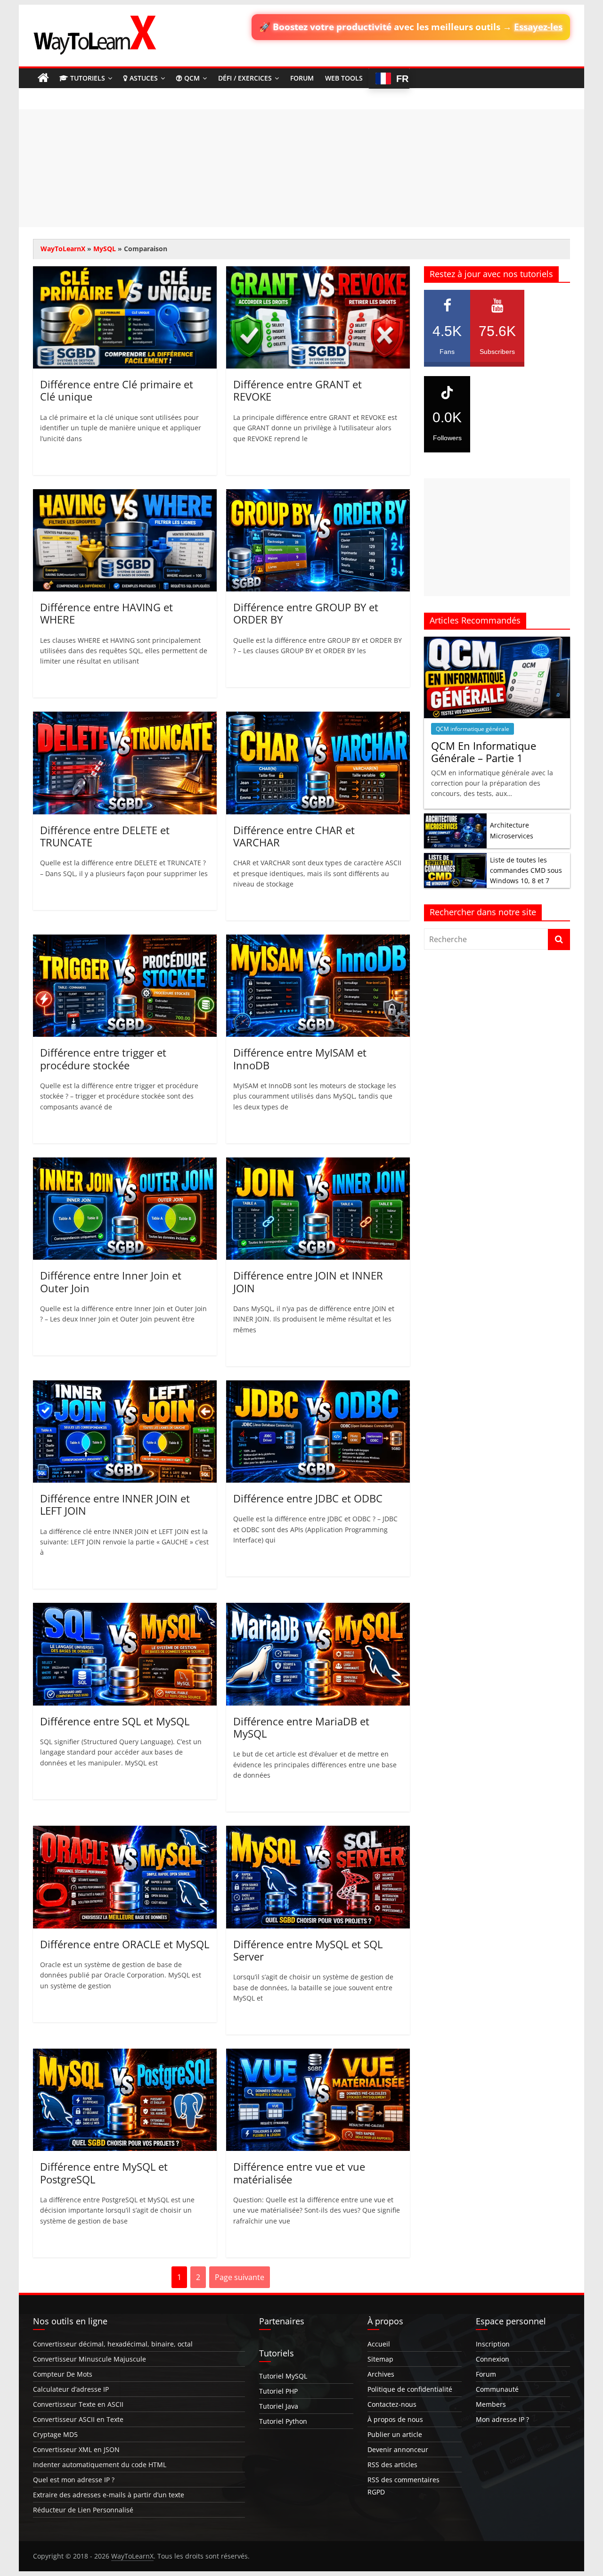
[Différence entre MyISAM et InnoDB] (318, 940)
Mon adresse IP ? (502, 2419)
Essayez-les (538, 27)
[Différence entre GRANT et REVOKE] (318, 272)
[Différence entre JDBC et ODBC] (318, 1386)
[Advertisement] (301, 168)
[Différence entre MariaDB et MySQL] (318, 1608)
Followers (447, 426)
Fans (447, 339)
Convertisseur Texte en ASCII (78, 2404)
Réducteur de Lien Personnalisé (83, 2510)
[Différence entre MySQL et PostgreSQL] (125, 2054)
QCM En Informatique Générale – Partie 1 (484, 752)
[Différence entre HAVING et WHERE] (125, 495)
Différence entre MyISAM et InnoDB (300, 1058)
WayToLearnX (63, 249)
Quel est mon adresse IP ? (74, 2480)
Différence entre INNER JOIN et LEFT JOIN (115, 1504)
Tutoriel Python (283, 2421)
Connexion (493, 2359)
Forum (302, 78)
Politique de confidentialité (410, 2389)
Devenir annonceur (398, 2449)
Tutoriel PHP (278, 2391)
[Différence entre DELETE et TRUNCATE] (125, 717)
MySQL (105, 249)
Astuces (144, 78)
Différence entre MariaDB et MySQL (301, 1727)
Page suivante (240, 2277)
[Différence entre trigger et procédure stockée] (125, 940)
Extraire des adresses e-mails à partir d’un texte (109, 2495)
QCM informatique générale (473, 729)
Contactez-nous (392, 2404)
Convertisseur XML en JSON (76, 2449)
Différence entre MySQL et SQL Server (308, 1950)
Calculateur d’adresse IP (71, 2389)
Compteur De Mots (63, 2374)
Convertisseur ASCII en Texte (78, 2419)
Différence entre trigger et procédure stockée (103, 1058)
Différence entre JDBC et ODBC (308, 1498)
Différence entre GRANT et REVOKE (297, 390)
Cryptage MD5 (55, 2434)
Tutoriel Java (279, 2406)
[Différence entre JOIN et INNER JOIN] (318, 1163)
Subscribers (497, 339)
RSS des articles (392, 2465)
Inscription (493, 2344)
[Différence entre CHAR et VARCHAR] (318, 717)
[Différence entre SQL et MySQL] (125, 1608)
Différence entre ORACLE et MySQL (125, 1944)
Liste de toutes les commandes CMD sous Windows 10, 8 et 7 (526, 870)
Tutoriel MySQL (283, 2376)
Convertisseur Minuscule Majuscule (90, 2359)
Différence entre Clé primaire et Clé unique (117, 390)
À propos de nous (395, 2419)
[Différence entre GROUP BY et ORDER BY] (318, 495)
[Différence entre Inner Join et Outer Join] (125, 1163)
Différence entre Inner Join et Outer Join (111, 1281)
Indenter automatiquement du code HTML (100, 2465)
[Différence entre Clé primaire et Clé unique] (125, 272)
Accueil (379, 2344)
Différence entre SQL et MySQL (115, 1721)
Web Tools (344, 78)
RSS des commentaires (403, 2480)
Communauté (497, 2389)
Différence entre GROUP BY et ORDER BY (306, 613)
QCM (192, 78)
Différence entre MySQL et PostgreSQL (104, 2173)
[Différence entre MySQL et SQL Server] (318, 1831)
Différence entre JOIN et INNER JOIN (308, 1281)
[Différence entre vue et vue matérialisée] (318, 2054)
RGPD (376, 2492)
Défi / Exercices (245, 78)
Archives (381, 2374)
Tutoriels (88, 78)
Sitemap (380, 2359)
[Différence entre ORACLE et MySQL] (125, 1831)
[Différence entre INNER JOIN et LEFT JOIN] (125, 1386)
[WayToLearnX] (43, 78)
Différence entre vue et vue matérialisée (299, 2173)
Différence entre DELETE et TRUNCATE (105, 836)
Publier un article (395, 2434)
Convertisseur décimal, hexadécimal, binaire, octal (113, 2344)
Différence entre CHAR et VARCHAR (294, 836)
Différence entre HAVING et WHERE (106, 613)
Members (491, 2404)
